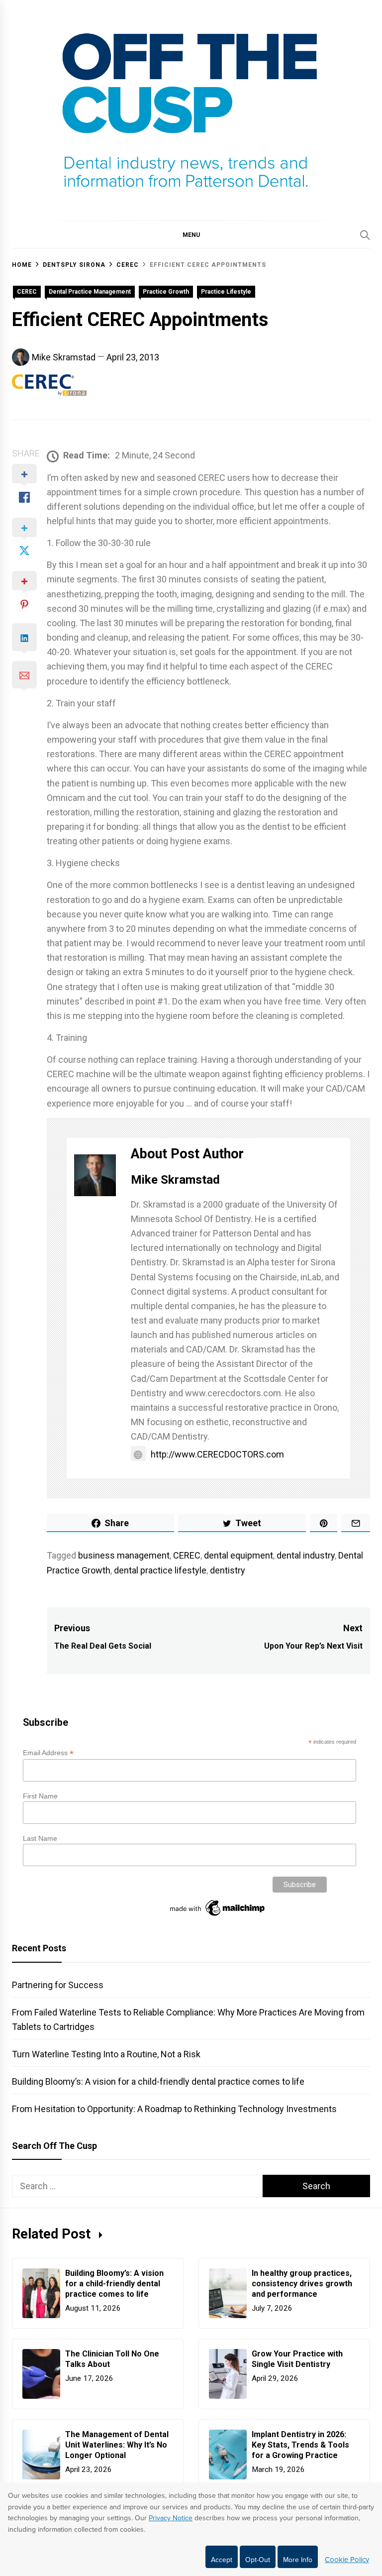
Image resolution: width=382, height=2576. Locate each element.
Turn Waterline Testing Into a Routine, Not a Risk (106, 2054)
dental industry (306, 1555)
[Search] (365, 235)
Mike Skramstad (64, 357)
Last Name (40, 1838)
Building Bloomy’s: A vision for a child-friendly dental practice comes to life (158, 2081)
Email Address (48, 1753)
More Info (298, 2560)
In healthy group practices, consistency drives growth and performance (302, 2284)
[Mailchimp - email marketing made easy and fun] (218, 1916)
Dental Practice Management (90, 292)
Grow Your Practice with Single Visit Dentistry (297, 2359)
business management (124, 1555)
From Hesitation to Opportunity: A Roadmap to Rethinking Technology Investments (174, 2109)
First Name (40, 1796)
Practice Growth (166, 292)
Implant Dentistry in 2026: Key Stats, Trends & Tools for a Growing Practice (300, 2445)
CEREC (27, 292)
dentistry (228, 1570)
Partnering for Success (58, 1985)
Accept (222, 2560)
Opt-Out (258, 2560)
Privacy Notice (171, 2518)
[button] (191, 234)
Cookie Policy (347, 2560)
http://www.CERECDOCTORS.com (217, 1454)
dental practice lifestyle (160, 1570)
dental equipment (239, 1555)
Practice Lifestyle (226, 292)
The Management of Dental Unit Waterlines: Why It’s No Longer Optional (117, 2445)
